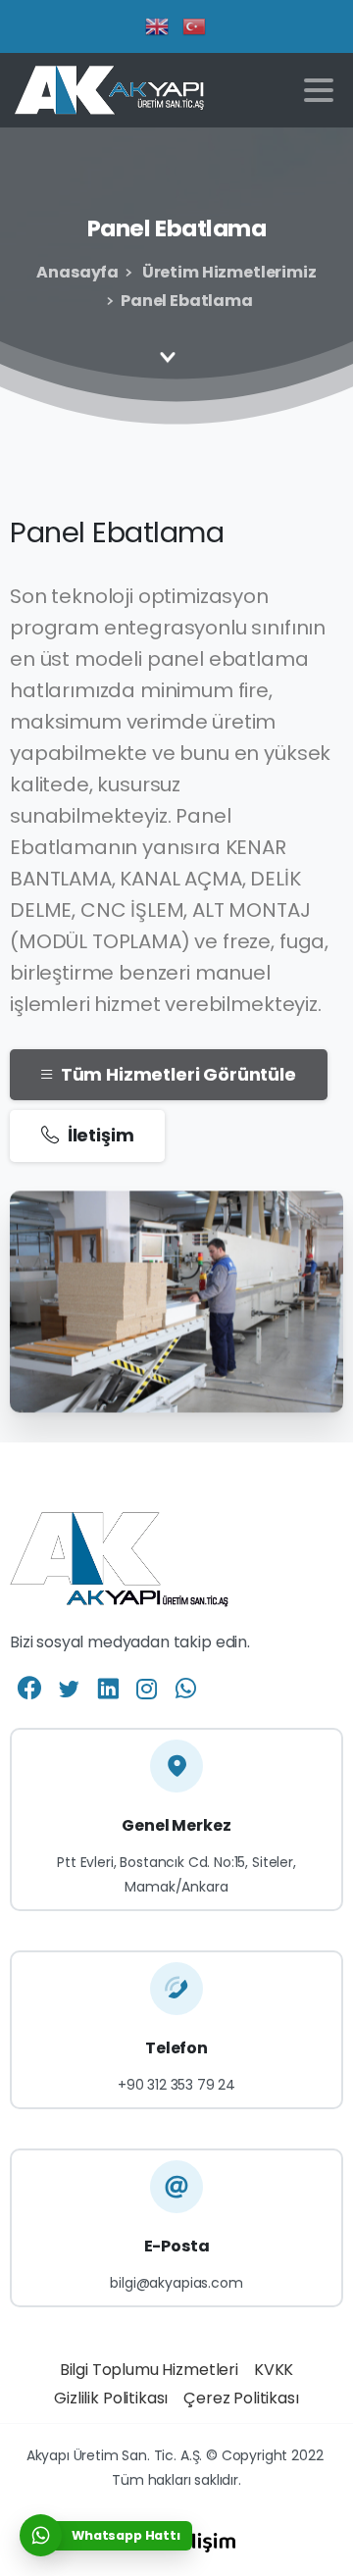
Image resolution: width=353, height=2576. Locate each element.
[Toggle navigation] (319, 90)
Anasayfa (77, 272)
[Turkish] (195, 25)
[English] (158, 25)
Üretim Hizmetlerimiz (227, 272)
